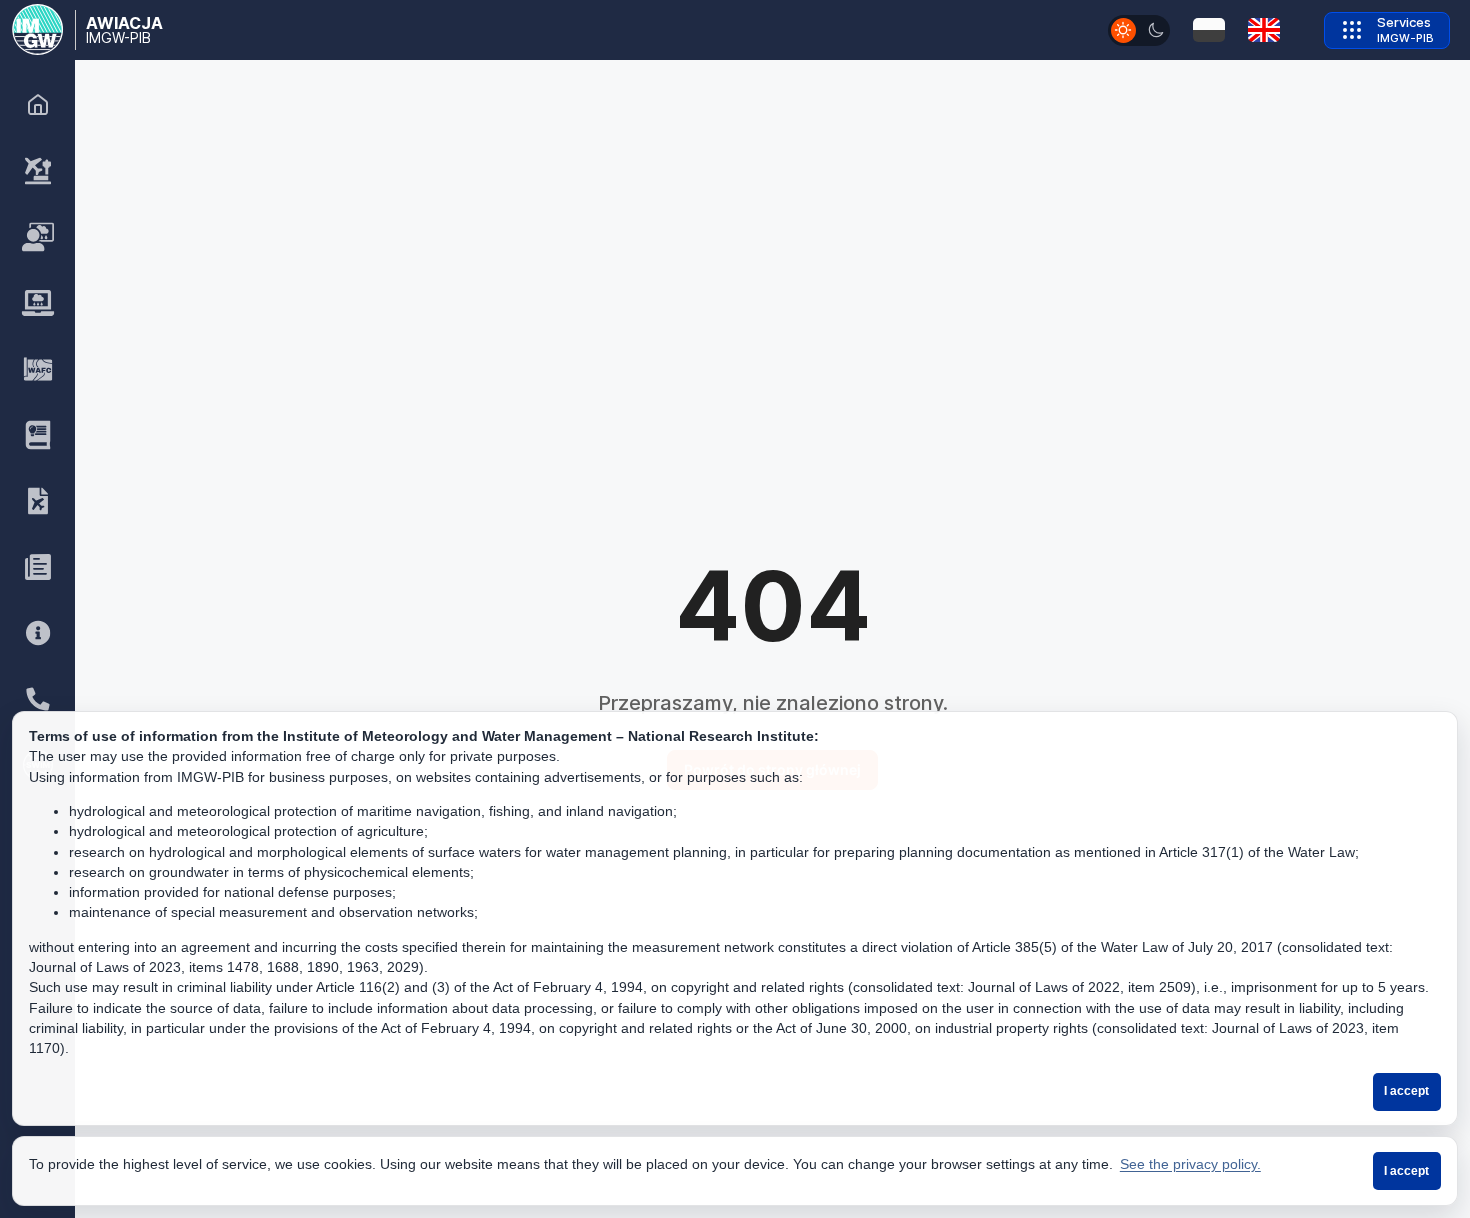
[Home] (38, 105)
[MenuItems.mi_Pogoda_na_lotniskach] (38, 171)
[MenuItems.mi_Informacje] (38, 633)
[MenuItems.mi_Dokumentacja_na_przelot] (38, 501)
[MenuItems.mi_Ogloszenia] (38, 567)
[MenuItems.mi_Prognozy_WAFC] (38, 369)
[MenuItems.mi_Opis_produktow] (38, 435)
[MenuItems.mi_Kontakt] (38, 699)
